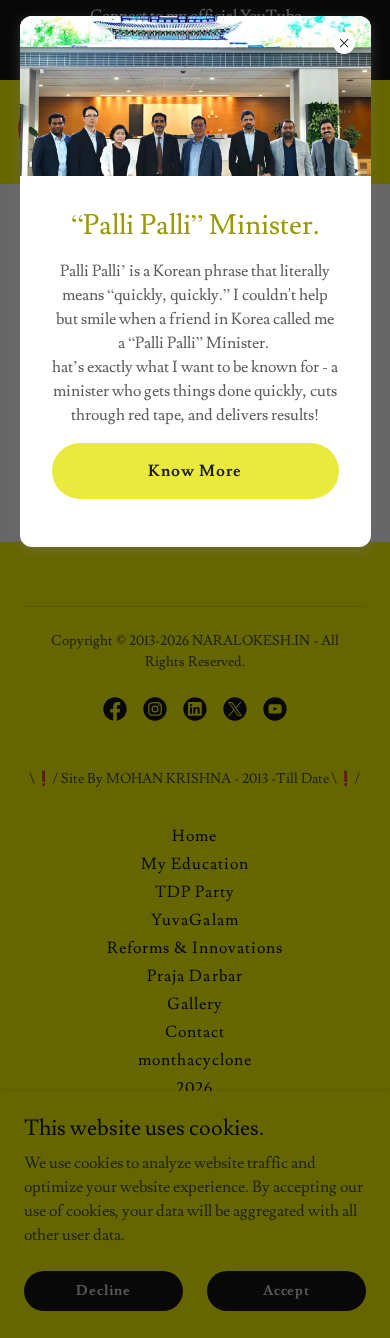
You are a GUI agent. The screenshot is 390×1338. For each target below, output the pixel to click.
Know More (195, 471)
